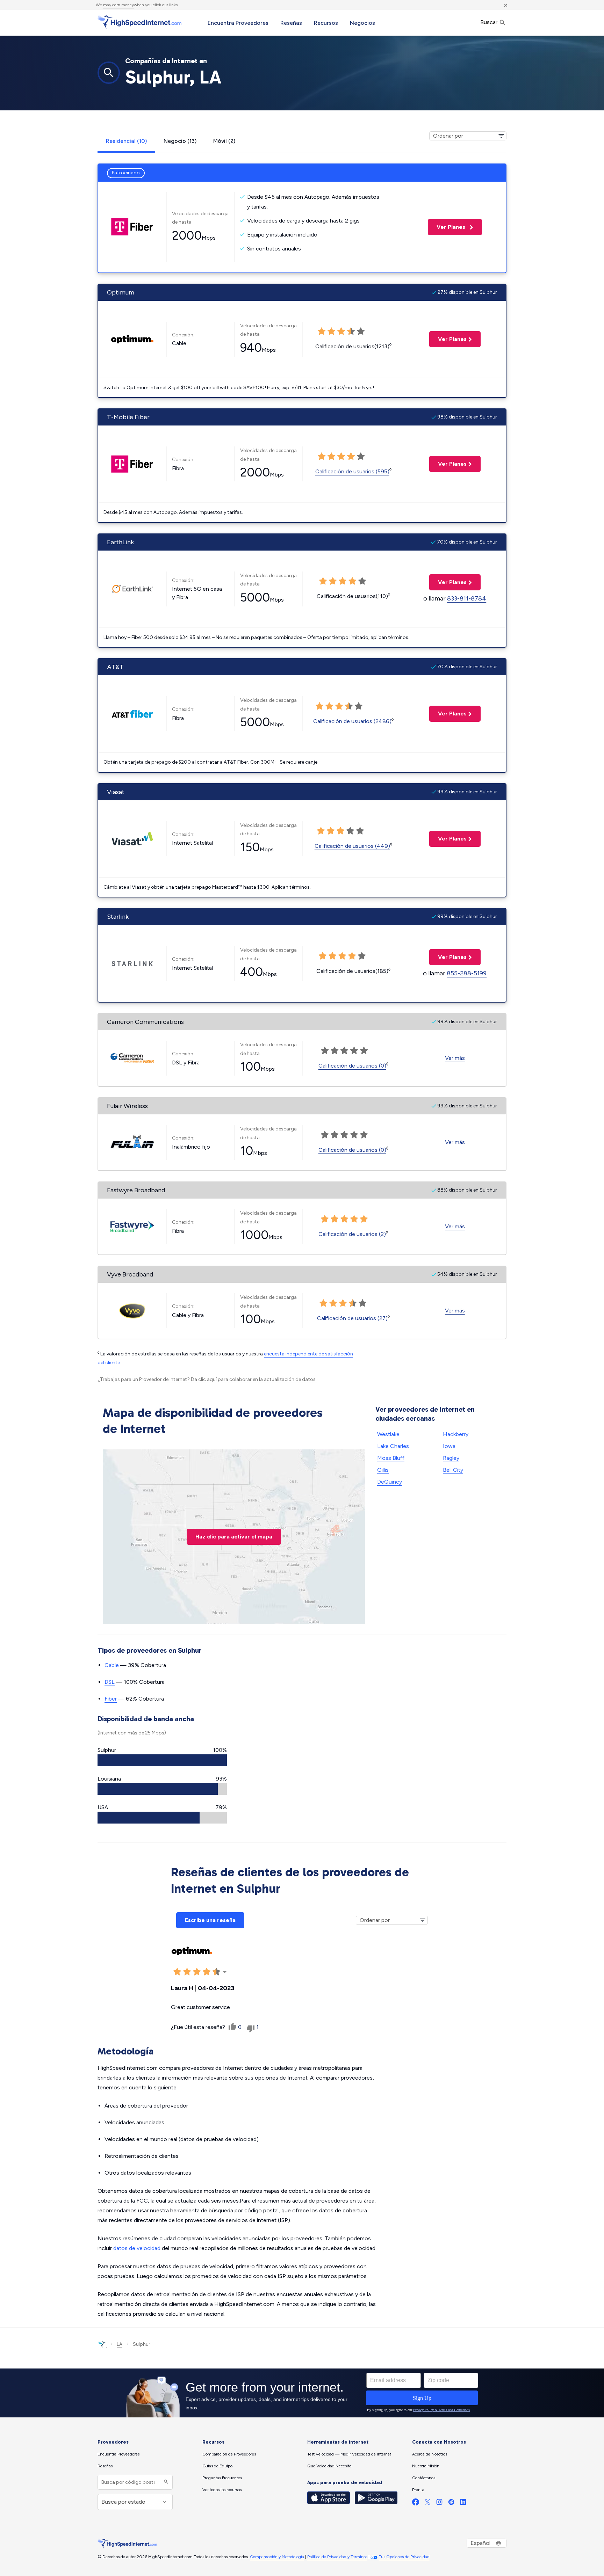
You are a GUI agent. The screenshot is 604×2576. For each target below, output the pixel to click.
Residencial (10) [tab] (126, 141)
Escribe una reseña (210, 1920)
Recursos (326, 23)
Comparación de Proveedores (229, 2454)
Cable (112, 1665)
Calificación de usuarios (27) (352, 1318)
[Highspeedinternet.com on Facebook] (416, 2504)
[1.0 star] (325, 1219)
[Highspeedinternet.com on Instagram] (439, 2504)
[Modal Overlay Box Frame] (302, 2393)
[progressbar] (162, 1760)
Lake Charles (393, 1446)
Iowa (449, 1446)
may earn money (118, 5)
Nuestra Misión (426, 2466)
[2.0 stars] (335, 1219)
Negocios (362, 23)
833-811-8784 (467, 598)
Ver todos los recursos (222, 2490)
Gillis (383, 1470)
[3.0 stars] (344, 1219)
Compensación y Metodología (277, 2557)
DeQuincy (390, 1482)
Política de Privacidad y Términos (337, 2557)
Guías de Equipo (217, 2466)
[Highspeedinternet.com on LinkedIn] (463, 2504)
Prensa (418, 2490)
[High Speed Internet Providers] (139, 22)
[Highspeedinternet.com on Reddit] (451, 2504)
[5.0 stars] (364, 1219)
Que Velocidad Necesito (329, 2466)
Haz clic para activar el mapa (234, 1537)
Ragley (451, 1458)
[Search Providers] (165, 2482)
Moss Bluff (391, 1458)
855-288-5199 (467, 973)
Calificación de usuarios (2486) (352, 721)
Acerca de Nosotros (430, 2454)
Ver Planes (447, 227)
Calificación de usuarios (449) (352, 846)
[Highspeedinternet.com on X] (427, 2504)
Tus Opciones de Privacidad (404, 2557)
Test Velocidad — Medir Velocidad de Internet (349, 2454)
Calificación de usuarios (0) (352, 1066)
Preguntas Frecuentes (222, 2478)
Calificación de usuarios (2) (352, 1234)
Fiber (111, 1699)
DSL (110, 1682)
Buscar (490, 22)
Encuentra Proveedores (238, 23)
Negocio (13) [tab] (180, 141)
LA (120, 2344)
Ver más (455, 1058)
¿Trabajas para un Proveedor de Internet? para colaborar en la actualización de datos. (207, 1379)
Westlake (388, 1434)
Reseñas (291, 23)
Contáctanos (424, 2478)
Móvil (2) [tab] (224, 141)
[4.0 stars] (354, 1219)
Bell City (453, 1470)
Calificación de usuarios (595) (352, 471)
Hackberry (456, 1434)
